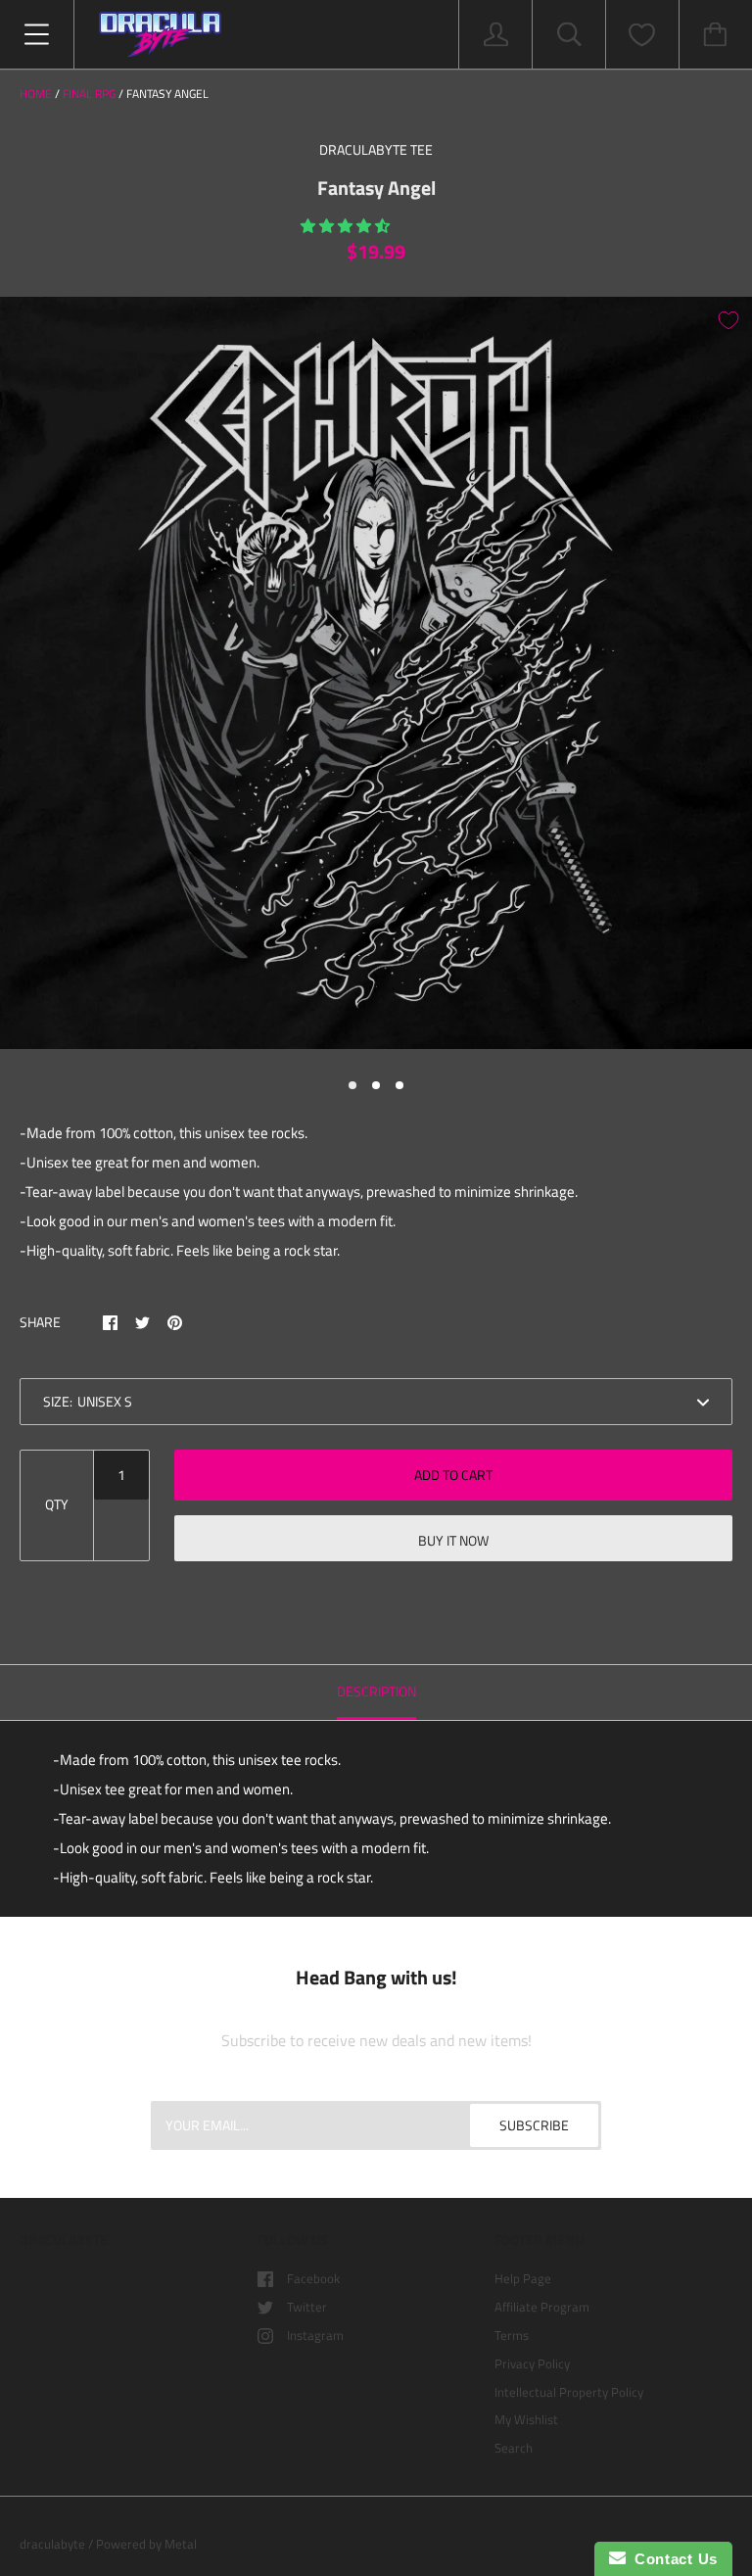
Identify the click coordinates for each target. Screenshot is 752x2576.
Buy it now (453, 1540)
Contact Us (672, 2559)
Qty (57, 1504)
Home (36, 94)
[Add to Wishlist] (728, 320)
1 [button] (352, 1085)
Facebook (313, 2278)
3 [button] (399, 1085)
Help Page (523, 2278)
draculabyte (52, 2544)
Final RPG (89, 94)
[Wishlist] (642, 35)
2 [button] (376, 1085)
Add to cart (453, 1475)
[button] (347, 226)
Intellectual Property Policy (569, 2392)
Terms (512, 2335)
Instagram (315, 2335)
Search (514, 2448)
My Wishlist (526, 2419)
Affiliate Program (542, 2307)
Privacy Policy (532, 2363)
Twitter (307, 2307)
